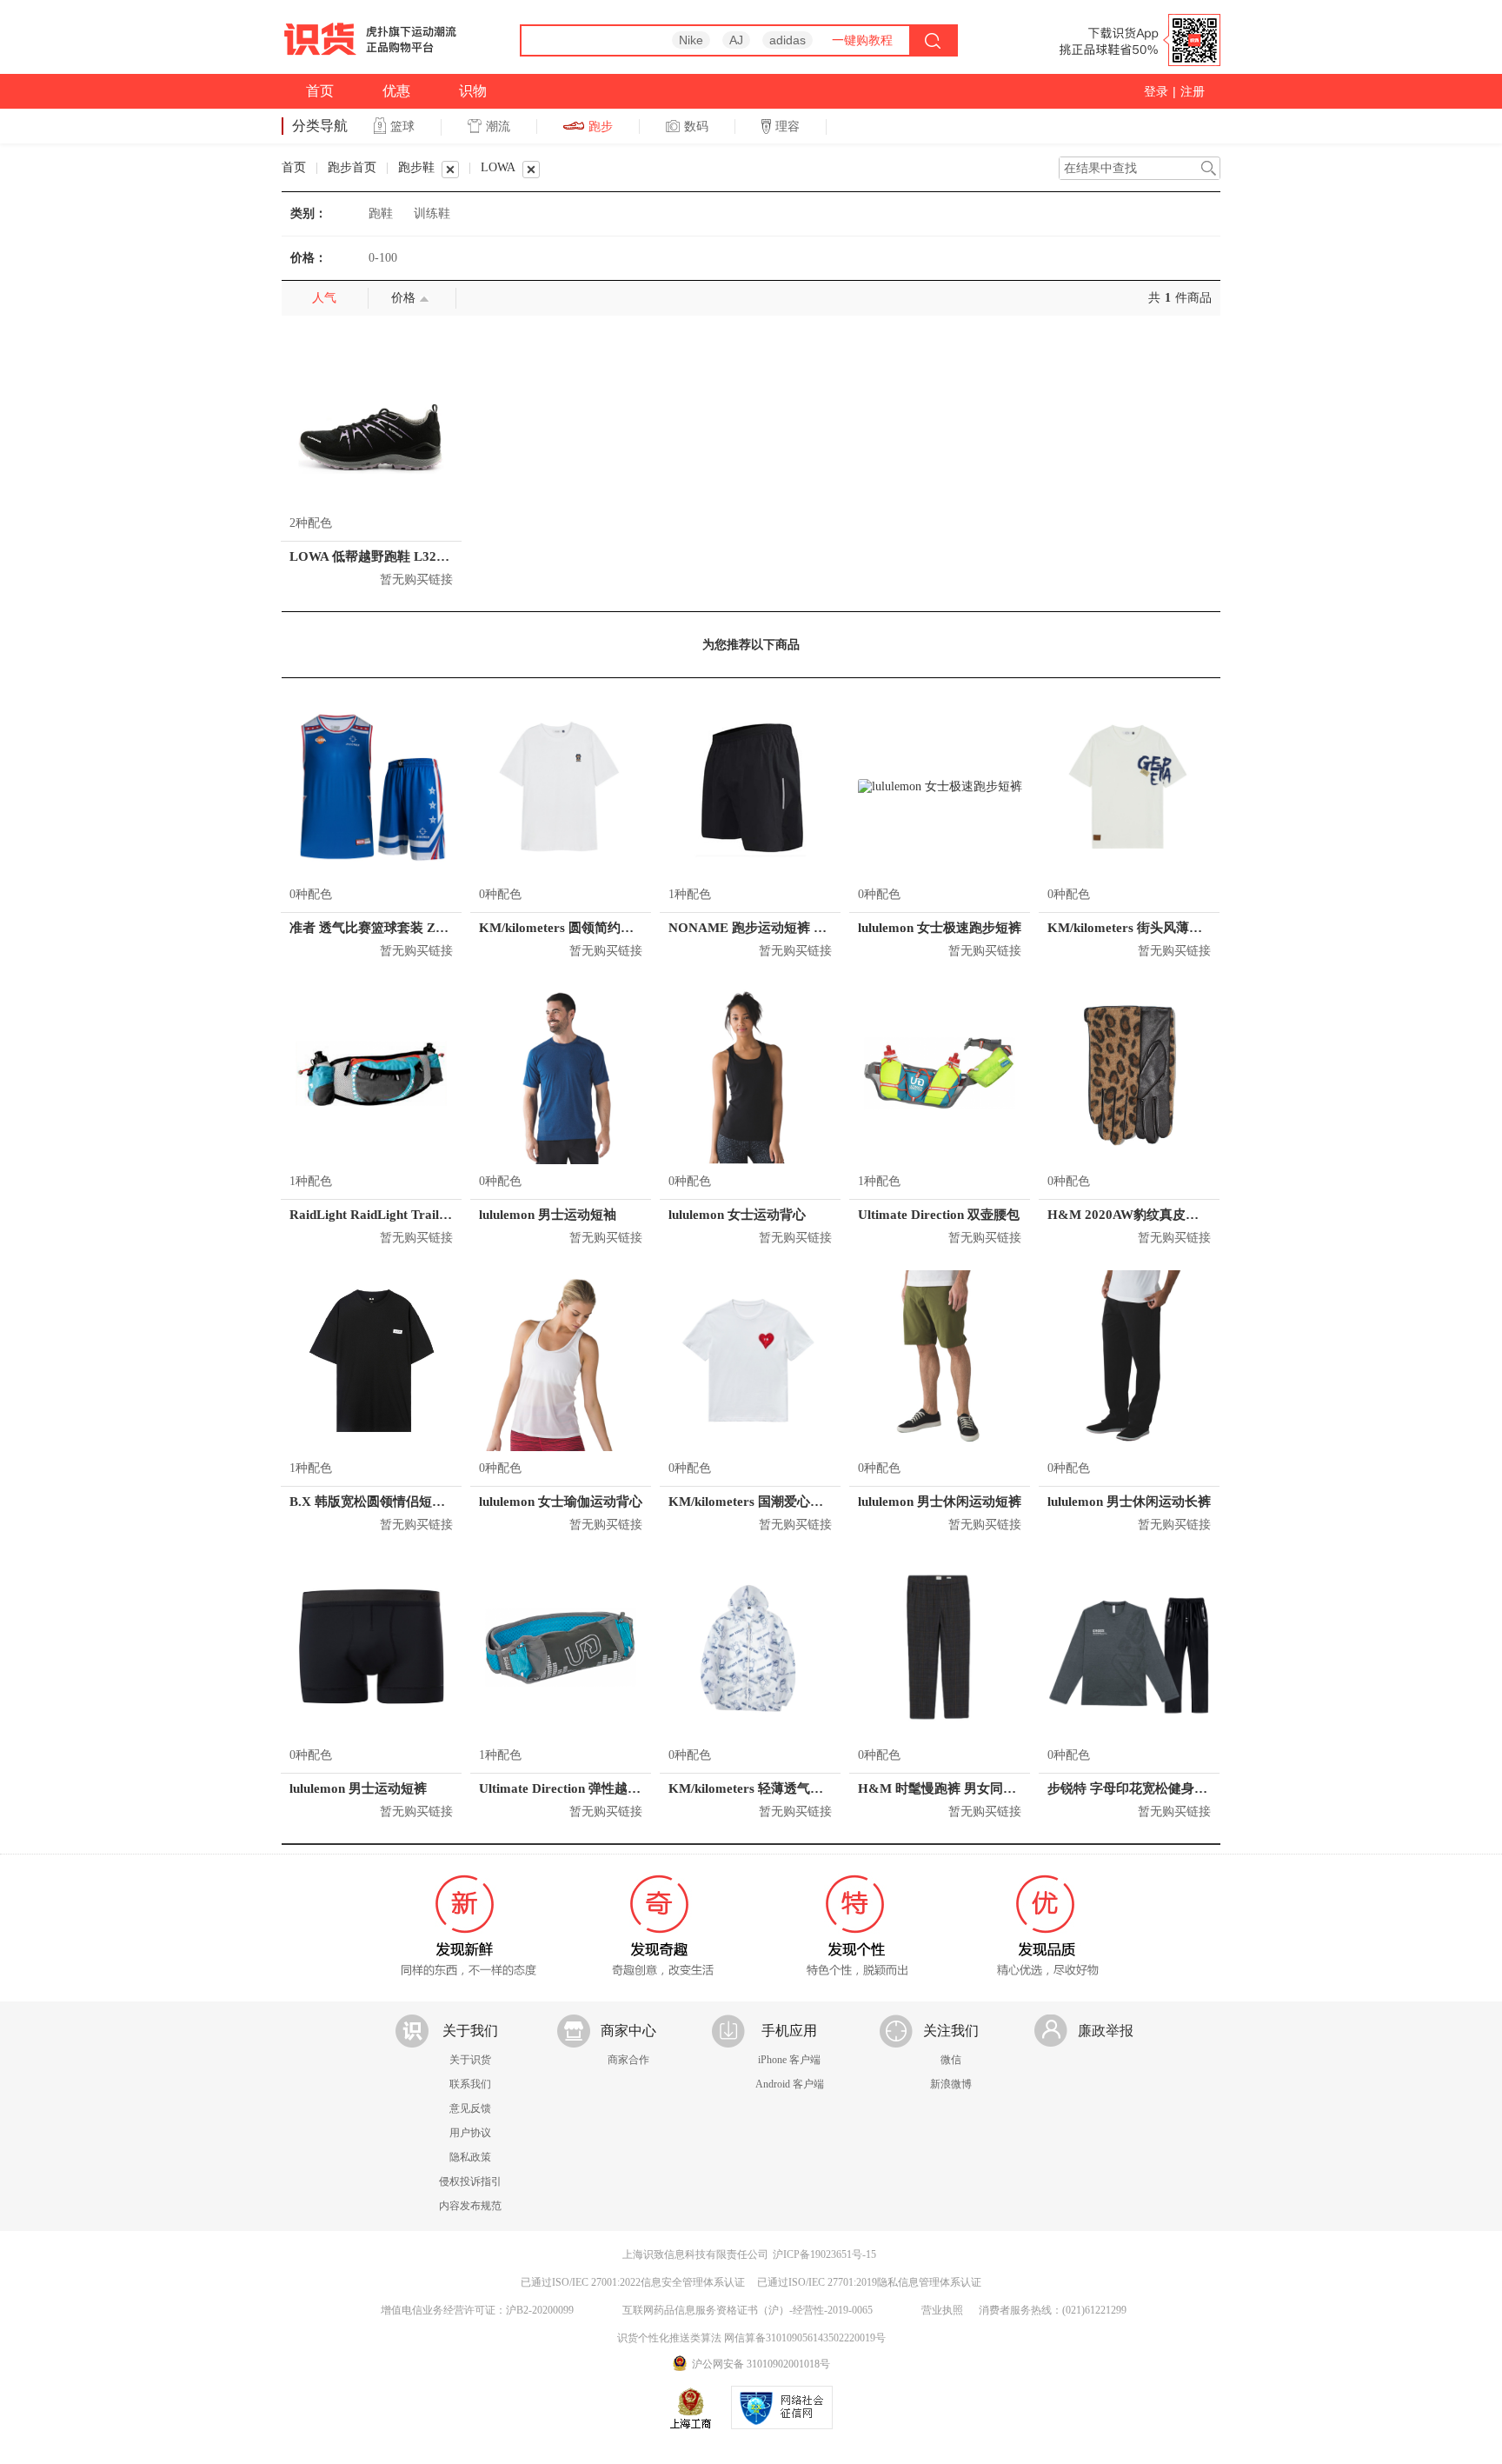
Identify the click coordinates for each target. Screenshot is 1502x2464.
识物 (473, 91)
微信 (951, 2060)
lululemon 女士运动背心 (737, 1215)
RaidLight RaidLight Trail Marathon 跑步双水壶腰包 (442, 1215)
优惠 (396, 91)
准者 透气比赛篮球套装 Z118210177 (393, 928)
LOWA (498, 167)
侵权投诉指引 (470, 2181)
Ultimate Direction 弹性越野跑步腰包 (586, 1788)
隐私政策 (470, 2157)
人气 (324, 298)
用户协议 (470, 2133)
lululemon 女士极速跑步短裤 (940, 928)
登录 (1156, 91)
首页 (320, 91)
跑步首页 (352, 167)
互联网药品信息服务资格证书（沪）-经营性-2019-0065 (748, 2310)
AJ (736, 40)
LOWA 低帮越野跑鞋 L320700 (377, 556)
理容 (788, 126)
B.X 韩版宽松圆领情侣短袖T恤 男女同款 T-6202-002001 (451, 1502)
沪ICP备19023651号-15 (824, 2254)
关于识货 (470, 2060)
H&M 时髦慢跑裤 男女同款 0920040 (963, 1788)
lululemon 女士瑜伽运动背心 (561, 1502)
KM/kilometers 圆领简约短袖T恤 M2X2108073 (614, 928)
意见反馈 (470, 2108)
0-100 (383, 258)
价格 (403, 298)
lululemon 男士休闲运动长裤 (1129, 1502)
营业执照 (942, 2310)
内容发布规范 (470, 2206)
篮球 (402, 126)
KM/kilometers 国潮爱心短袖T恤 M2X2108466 (804, 1502)
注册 (1193, 91)
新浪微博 (951, 2084)
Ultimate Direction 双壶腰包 (939, 1215)
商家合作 (628, 2060)
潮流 (498, 126)
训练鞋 (432, 213)
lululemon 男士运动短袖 (548, 1215)
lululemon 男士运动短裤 (358, 1788)
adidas (788, 40)
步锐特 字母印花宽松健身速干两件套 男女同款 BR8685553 (1216, 1788)
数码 (696, 126)
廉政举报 (1106, 2031)
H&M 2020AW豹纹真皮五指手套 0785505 (1169, 1215)
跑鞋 (381, 213)
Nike (691, 40)
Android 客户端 (790, 2084)
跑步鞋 (416, 167)
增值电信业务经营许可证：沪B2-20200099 (477, 2310)
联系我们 (470, 2084)
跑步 (601, 126)
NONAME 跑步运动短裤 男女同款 (767, 928)
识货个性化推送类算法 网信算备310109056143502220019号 (751, 2338)
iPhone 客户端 (789, 2060)
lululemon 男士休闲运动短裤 (940, 1502)
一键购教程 (862, 40)
